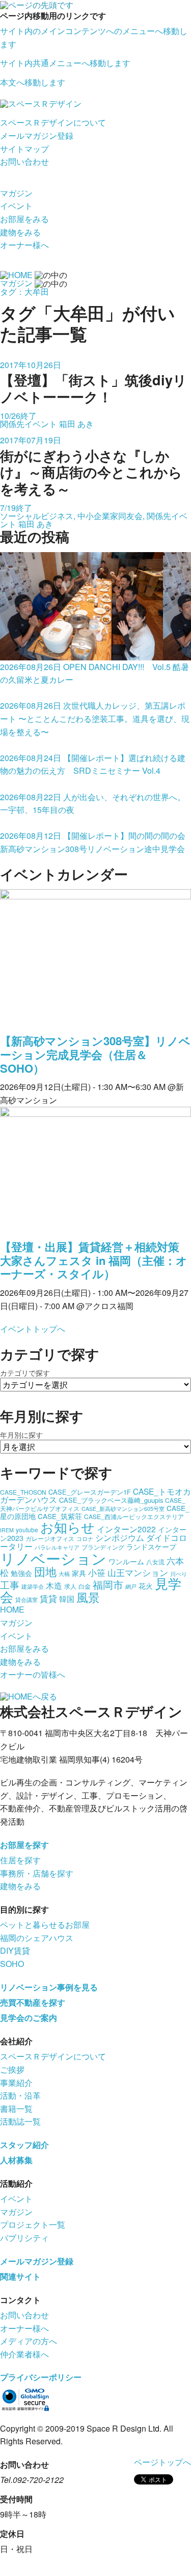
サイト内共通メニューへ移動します (65, 63)
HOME (12, 1609)
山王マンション (138, 1572)
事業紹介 (16, 2083)
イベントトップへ (33, 1329)
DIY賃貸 (15, 1950)
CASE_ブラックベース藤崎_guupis (111, 1500)
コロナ (85, 1539)
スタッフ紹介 (24, 2145)
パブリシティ (24, 2238)
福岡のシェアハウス (37, 1938)
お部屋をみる (24, 219)
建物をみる (20, 232)
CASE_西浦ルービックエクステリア (134, 1516)
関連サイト (20, 2276)
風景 (88, 1597)
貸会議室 (26, 1600)
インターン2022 (126, 1529)
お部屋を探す (24, 1845)
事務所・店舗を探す (37, 1873)
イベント (16, 206)
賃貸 (48, 1598)
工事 (10, 1584)
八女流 (155, 1562)
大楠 (64, 1574)
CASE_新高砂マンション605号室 (123, 1509)
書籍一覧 (16, 2109)
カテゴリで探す (25, 1373)
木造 (54, 1585)
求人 (70, 1586)
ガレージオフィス (50, 1538)
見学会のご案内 (29, 2018)
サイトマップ (24, 149)
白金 (85, 1586)
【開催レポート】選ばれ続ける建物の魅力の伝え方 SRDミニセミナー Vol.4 (93, 764)
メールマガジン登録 (37, 135)
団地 (45, 1571)
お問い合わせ (24, 161)
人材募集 (16, 2160)
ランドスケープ (151, 1547)
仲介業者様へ (24, 2354)
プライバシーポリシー (41, 2377)
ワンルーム (126, 1561)
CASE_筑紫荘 (60, 1516)
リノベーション (53, 1558)
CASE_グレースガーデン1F (90, 1492)
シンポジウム (120, 1537)
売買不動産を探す (33, 2002)
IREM (7, 1530)
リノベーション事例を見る (49, 1987)
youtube (27, 1529)
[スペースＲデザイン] (41, 103)
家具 (79, 1573)
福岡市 (108, 1584)
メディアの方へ (29, 2341)
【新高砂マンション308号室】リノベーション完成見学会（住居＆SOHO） (95, 1054)
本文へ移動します (33, 82)
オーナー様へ (24, 245)
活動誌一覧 (20, 2121)
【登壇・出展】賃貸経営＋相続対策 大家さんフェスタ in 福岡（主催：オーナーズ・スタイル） (94, 1260)
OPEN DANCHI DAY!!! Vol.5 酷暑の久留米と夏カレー (94, 673)
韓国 (67, 1599)
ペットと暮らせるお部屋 (45, 1925)
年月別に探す (21, 1435)
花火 (146, 1586)
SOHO (12, 1964)
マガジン (16, 193)
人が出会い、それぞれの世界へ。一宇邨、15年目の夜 (93, 803)
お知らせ (67, 1526)
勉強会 (21, 1573)
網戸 (131, 1586)
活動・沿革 (20, 2095)
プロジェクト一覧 (33, 2224)
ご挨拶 (12, 2069)
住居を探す (20, 1860)
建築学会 (33, 1586)
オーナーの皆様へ (33, 1674)
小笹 (97, 1572)
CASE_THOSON (23, 1492)
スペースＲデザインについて (53, 122)
